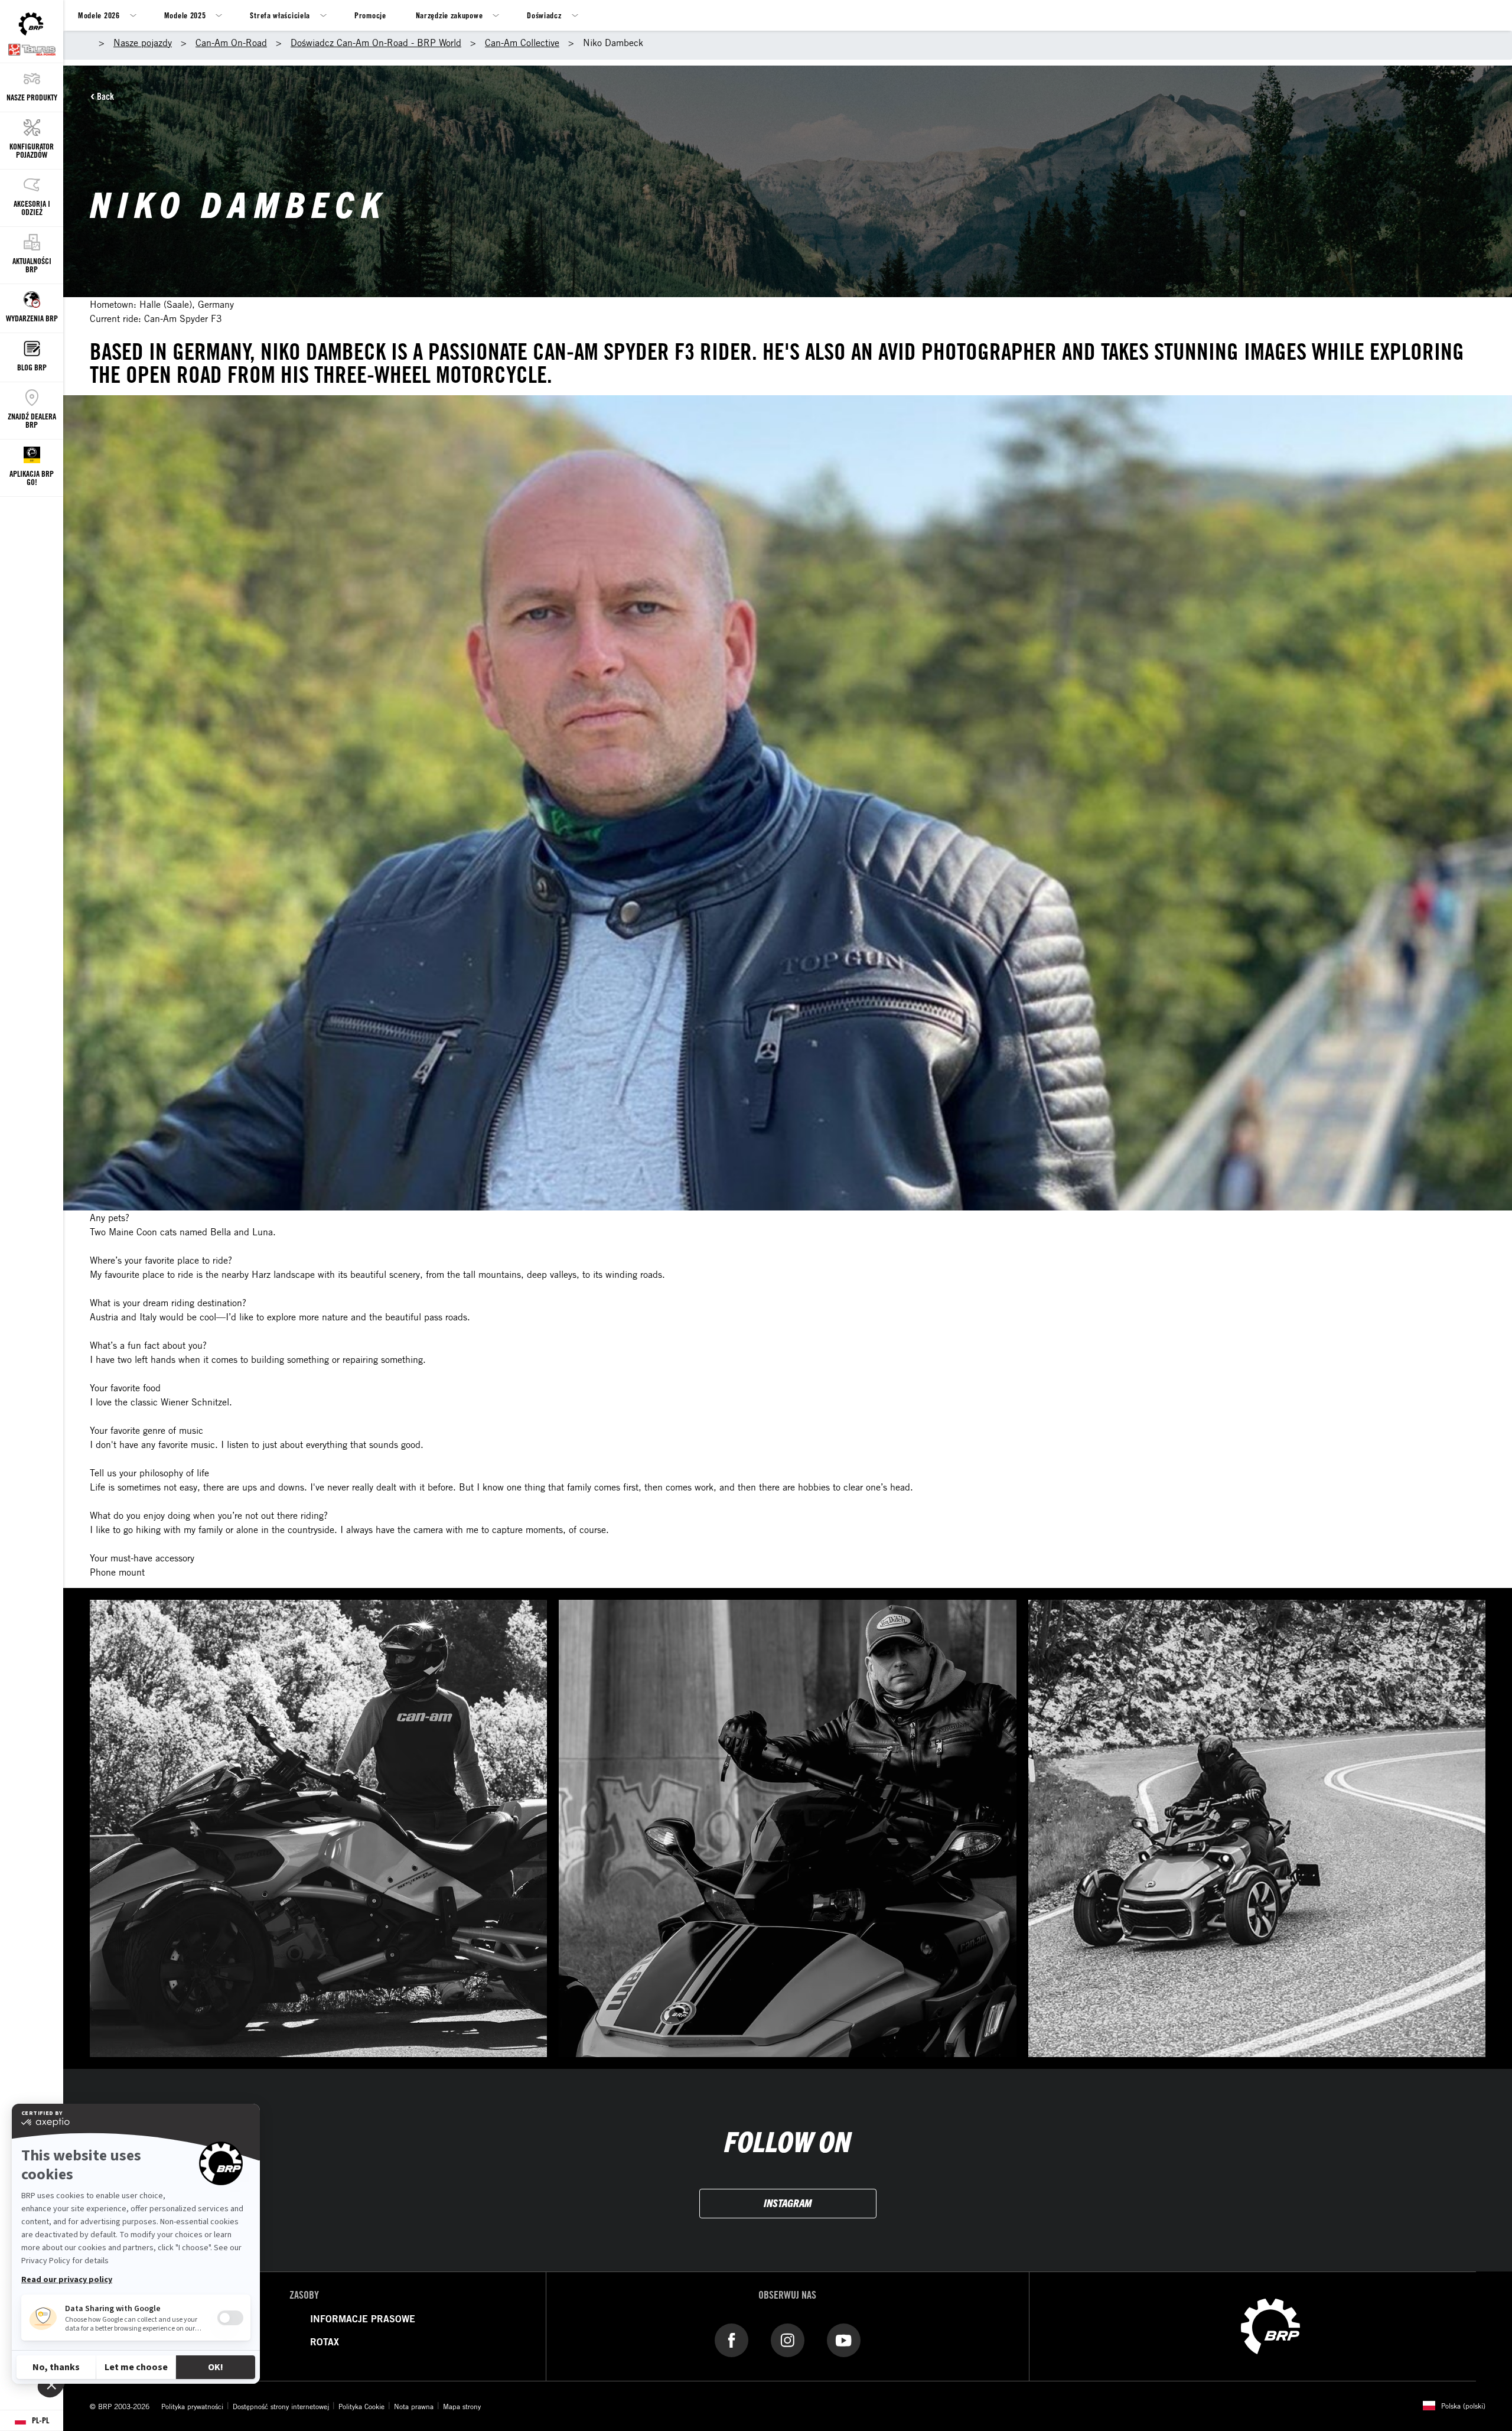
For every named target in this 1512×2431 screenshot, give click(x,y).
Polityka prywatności (192, 2406)
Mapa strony (462, 2406)
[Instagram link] (788, 2340)
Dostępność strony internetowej (281, 2406)
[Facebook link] (731, 2340)
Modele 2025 (185, 15)
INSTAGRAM (788, 2203)
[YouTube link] (844, 2340)
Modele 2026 (99, 15)
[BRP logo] (1270, 2325)
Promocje (370, 15)
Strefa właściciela (280, 15)
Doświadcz (544, 15)
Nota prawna (414, 2406)
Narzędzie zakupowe (449, 15)
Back (105, 96)
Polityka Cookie (361, 2406)
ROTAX (325, 2342)
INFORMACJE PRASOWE (363, 2319)
